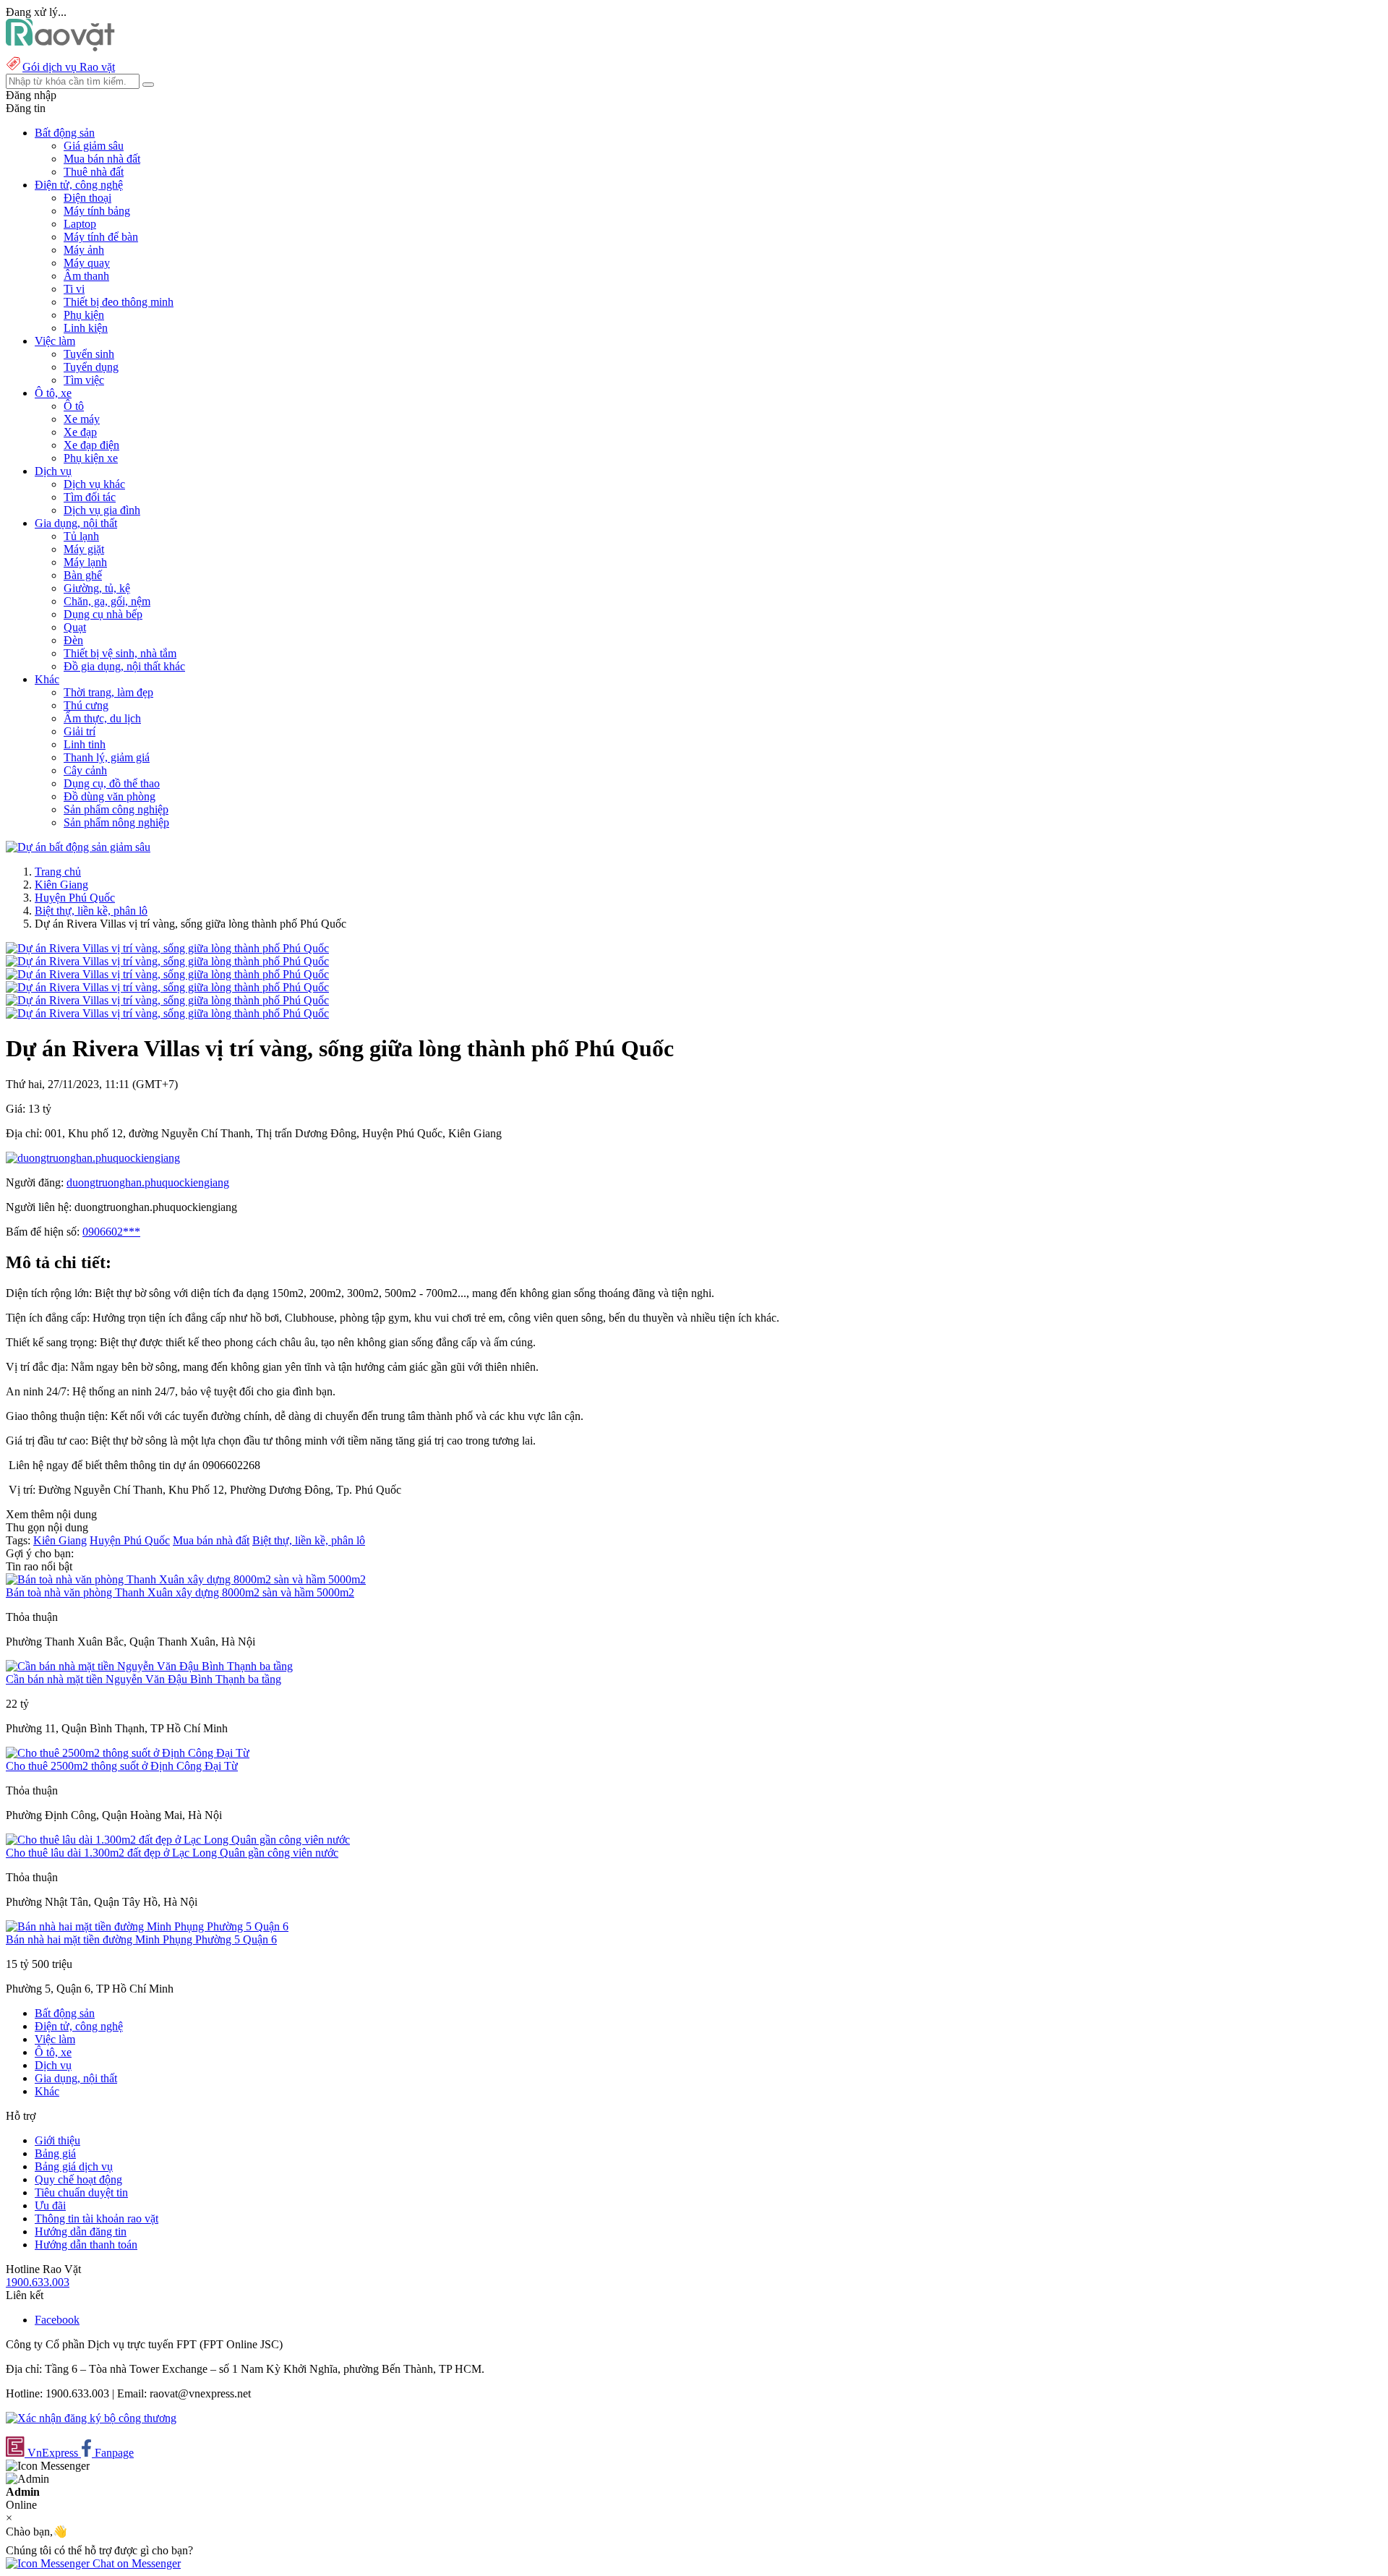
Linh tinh (85, 744)
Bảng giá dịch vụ (74, 2166)
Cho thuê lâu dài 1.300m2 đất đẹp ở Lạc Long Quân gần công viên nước (172, 1853)
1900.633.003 (38, 2282)
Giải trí (80, 731)
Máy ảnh (84, 250)
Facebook (57, 2320)
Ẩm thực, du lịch (102, 718)
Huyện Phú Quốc (75, 898)
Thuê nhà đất (94, 172)
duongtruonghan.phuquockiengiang (148, 1182)
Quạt (75, 627)
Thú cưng (86, 705)
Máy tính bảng (97, 211)
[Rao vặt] (60, 47)
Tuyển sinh (89, 354)
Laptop (80, 224)
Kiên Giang (61, 885)
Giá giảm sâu (94, 146)
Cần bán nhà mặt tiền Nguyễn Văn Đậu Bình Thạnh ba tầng (143, 1679)
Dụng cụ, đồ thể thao (112, 783)
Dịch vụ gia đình (102, 510)
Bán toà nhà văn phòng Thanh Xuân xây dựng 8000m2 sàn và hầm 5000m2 (180, 1592)
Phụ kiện (84, 315)
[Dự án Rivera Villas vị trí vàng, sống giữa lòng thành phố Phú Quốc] (167, 948)
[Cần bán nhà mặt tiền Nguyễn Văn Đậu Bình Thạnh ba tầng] (149, 1666)
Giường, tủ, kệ (97, 588)
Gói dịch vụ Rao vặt (69, 67)
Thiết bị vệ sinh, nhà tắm (120, 653)
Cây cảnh (85, 770)
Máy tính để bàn (101, 237)
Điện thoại (87, 198)
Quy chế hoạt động (78, 2179)
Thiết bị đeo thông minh (119, 302)
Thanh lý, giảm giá (107, 757)
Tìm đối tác (90, 497)
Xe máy (82, 419)
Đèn (73, 640)
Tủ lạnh (81, 536)
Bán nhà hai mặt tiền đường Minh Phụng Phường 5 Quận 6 (141, 1939)
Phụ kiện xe (91, 458)
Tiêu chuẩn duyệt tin (81, 2192)
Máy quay (87, 263)
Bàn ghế (83, 575)
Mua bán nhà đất (102, 159)
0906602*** (111, 1232)
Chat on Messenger (135, 2563)
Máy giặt (84, 549)
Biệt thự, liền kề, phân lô (91, 911)
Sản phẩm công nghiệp (116, 809)
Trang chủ (58, 872)
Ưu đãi (50, 2205)
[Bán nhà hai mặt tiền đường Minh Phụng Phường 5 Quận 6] (147, 1926)
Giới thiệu (57, 2140)
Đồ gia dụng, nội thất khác (124, 666)
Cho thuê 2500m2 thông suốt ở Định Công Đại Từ (122, 1766)
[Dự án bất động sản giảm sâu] (78, 847)
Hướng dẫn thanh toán (86, 2245)
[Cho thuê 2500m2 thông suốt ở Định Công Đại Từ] (128, 1753)
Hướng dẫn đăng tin (81, 2231)
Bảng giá (55, 2153)
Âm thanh (86, 276)
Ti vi (74, 289)
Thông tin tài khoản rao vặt (97, 2218)
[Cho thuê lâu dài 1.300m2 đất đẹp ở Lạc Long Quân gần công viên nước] (178, 1840)
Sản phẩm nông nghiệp (116, 822)
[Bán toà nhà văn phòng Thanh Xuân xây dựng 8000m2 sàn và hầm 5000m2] (186, 1579)
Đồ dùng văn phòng (110, 796)
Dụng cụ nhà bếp (103, 614)
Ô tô (74, 406)
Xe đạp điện (91, 445)
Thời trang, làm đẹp (108, 692)
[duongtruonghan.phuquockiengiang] (93, 1158)
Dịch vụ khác (94, 484)
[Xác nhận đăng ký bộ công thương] (91, 2418)
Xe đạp (80, 432)
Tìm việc (84, 380)
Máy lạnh (85, 562)
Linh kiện (86, 328)
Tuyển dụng (91, 367)
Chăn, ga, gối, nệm (107, 601)
